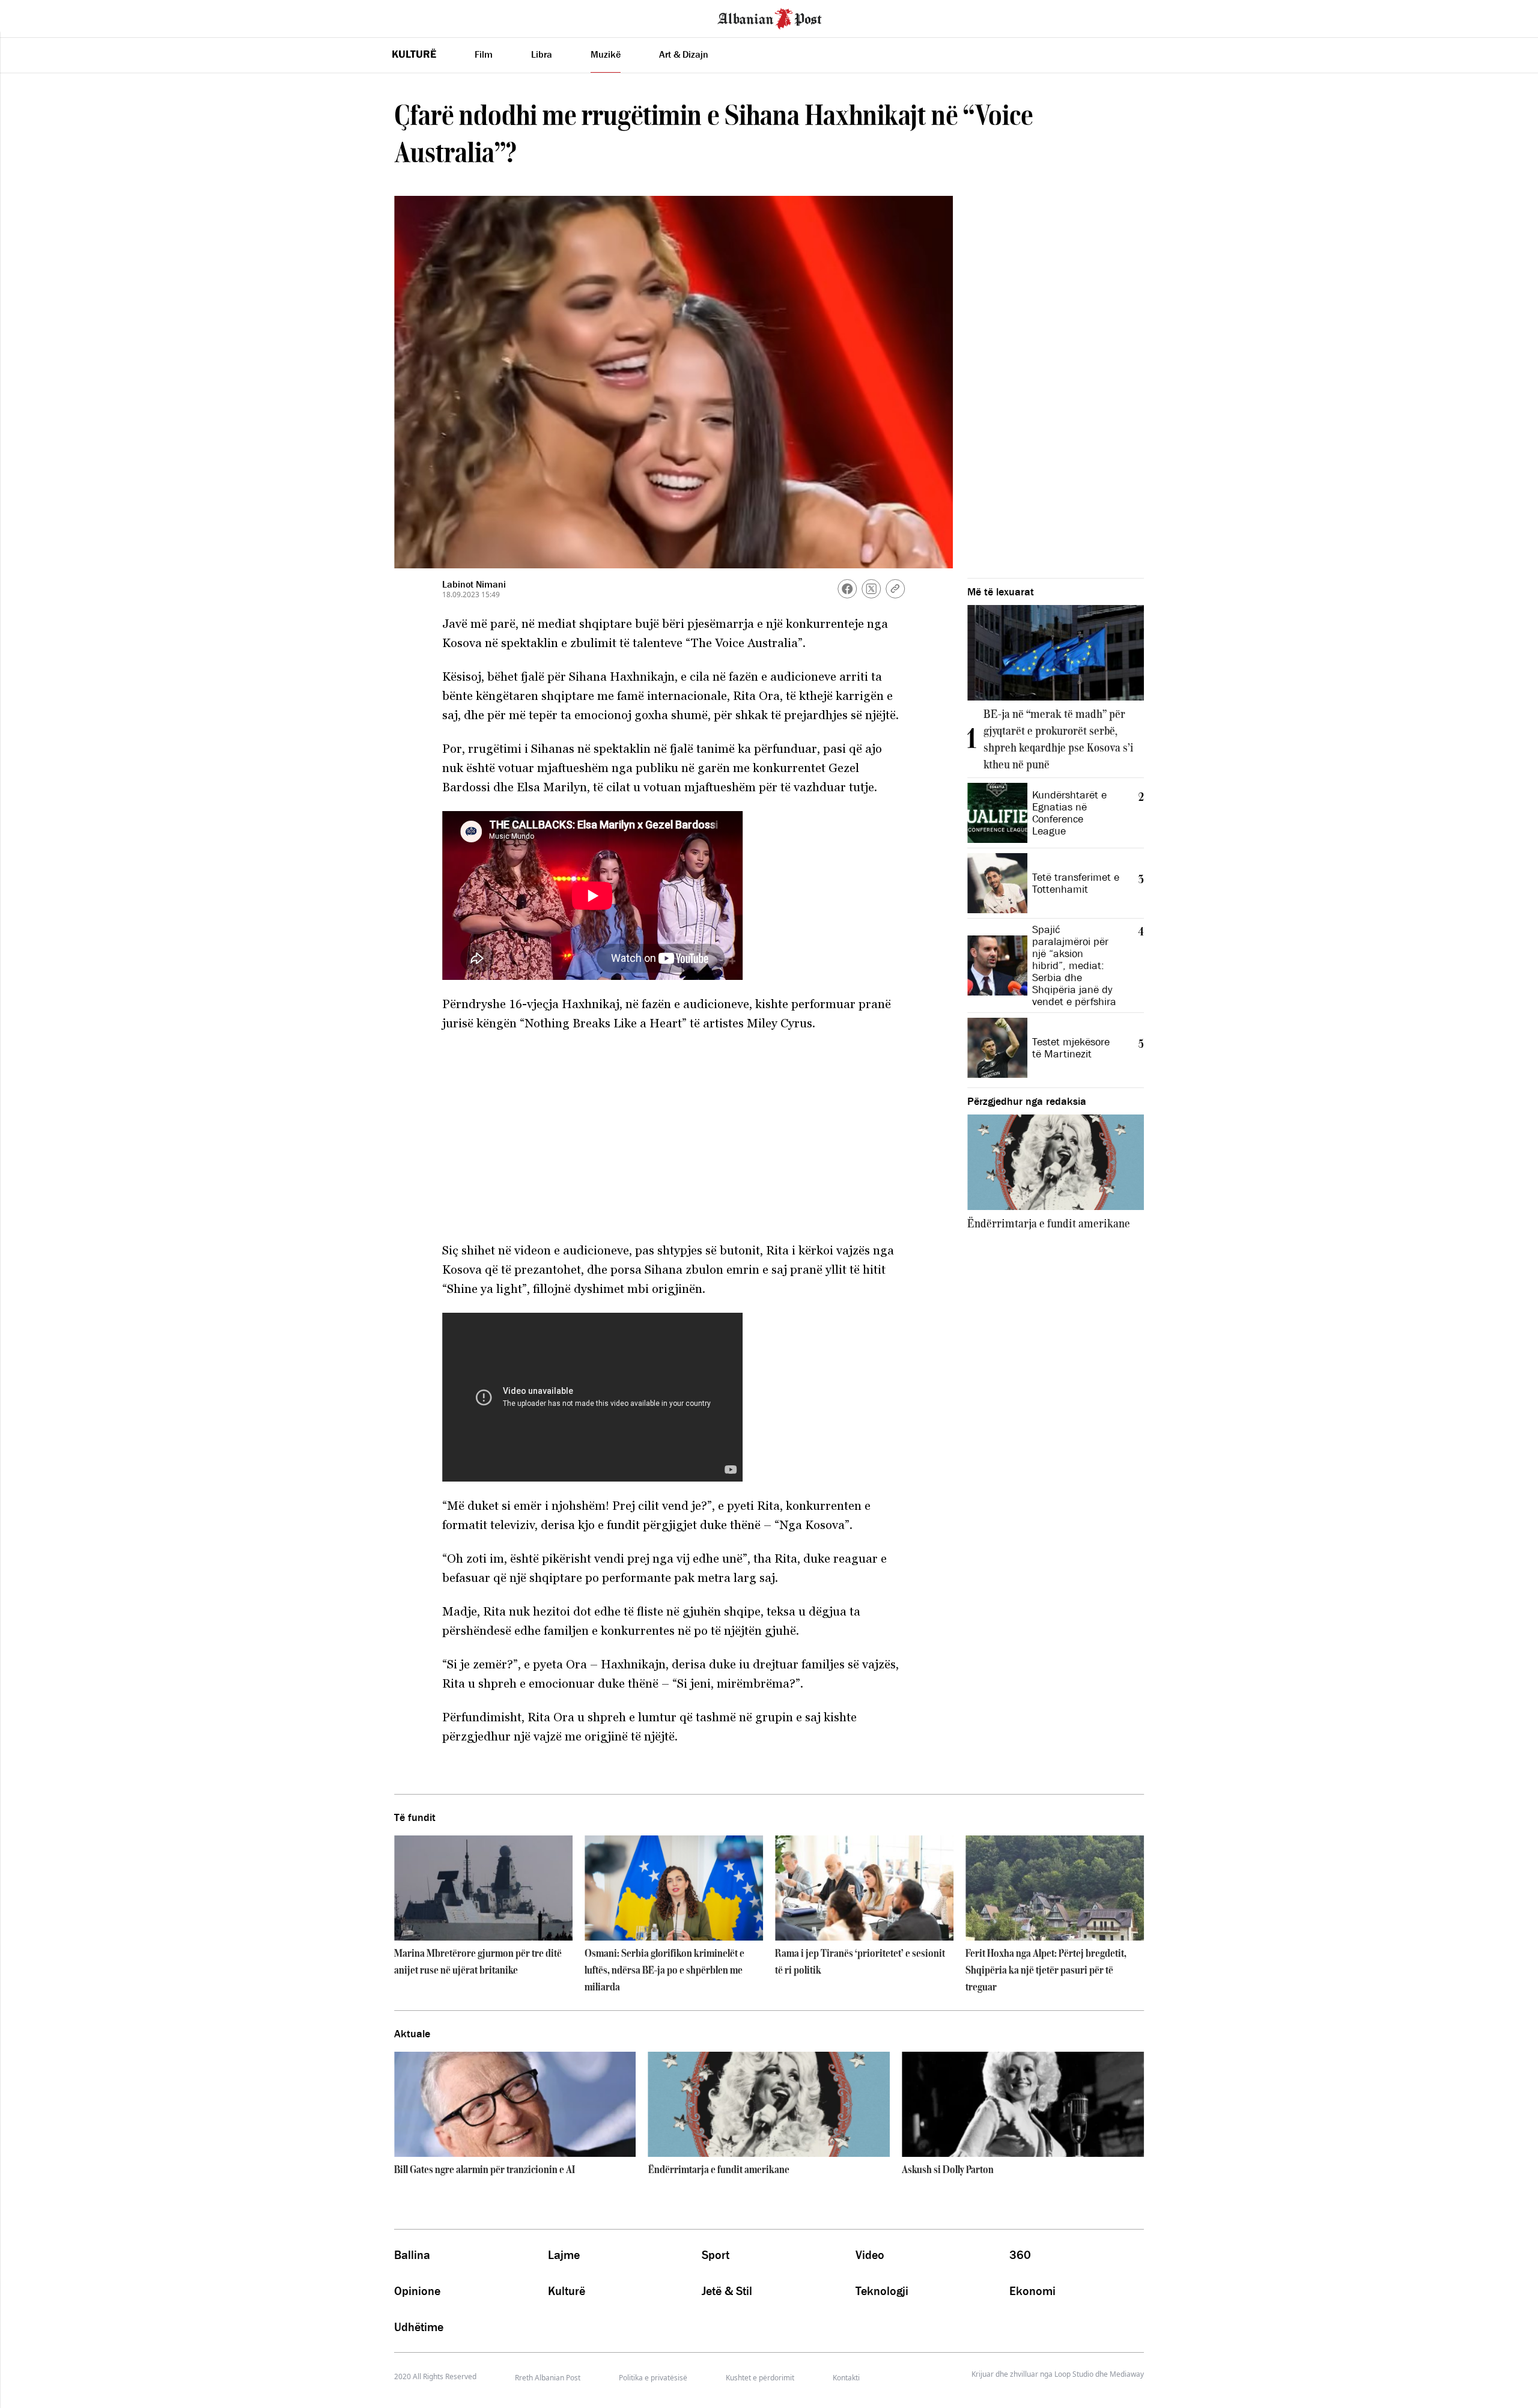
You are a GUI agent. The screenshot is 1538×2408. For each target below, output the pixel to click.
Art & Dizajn (684, 54)
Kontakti (846, 2378)
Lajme (564, 2255)
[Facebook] (847, 589)
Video (870, 2255)
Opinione (417, 2291)
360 (1020, 2255)
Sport (716, 2255)
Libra (542, 54)
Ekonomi (1032, 2291)
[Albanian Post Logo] (770, 17)
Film (484, 54)
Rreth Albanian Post (548, 2378)
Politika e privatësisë (653, 2378)
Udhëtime (419, 2327)
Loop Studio (1074, 2374)
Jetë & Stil (727, 2291)
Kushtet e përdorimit (760, 2378)
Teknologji (882, 2291)
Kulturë (414, 54)
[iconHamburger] (32, 17)
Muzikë (606, 54)
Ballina (412, 2255)
